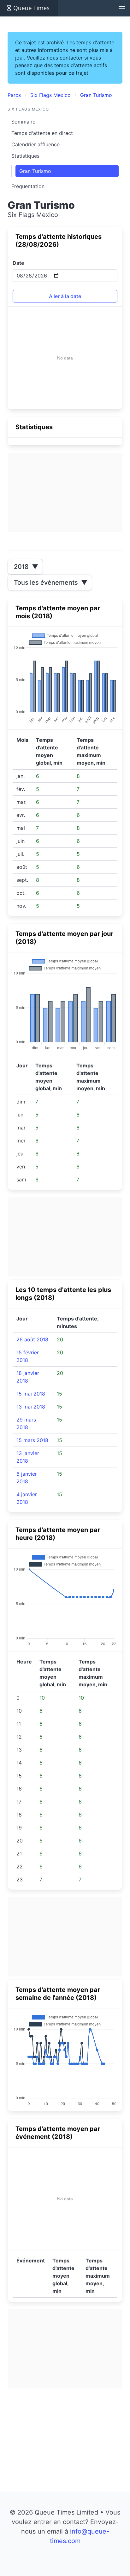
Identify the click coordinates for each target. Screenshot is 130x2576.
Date (18, 263)
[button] (122, 8)
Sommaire (23, 122)
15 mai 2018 (31, 1394)
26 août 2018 (32, 1339)
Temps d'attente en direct (42, 133)
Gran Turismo (35, 171)
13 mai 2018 (31, 1407)
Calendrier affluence (35, 144)
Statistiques (25, 156)
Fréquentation (28, 186)
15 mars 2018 (32, 1440)
